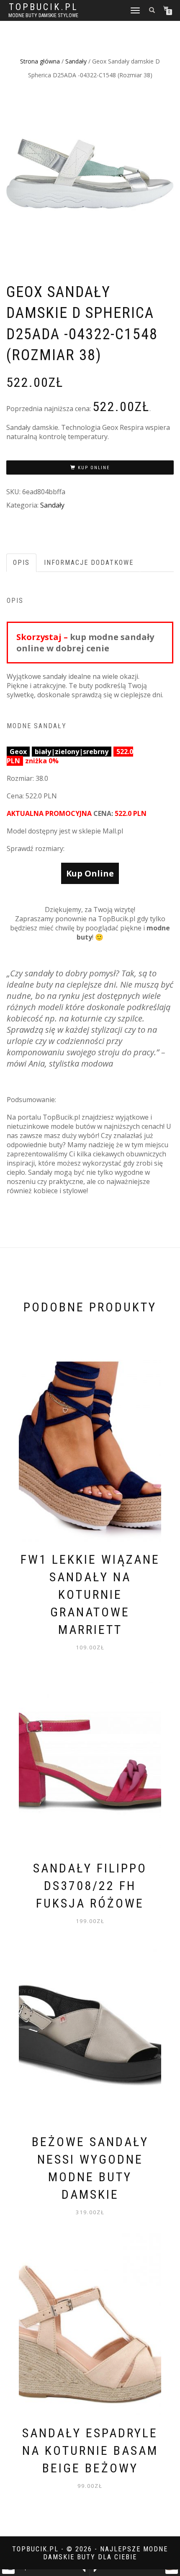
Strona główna (40, 61)
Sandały (76, 61)
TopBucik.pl (44, 7)
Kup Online (94, 468)
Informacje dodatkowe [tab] (89, 563)
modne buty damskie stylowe (43, 15)
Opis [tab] (21, 563)
